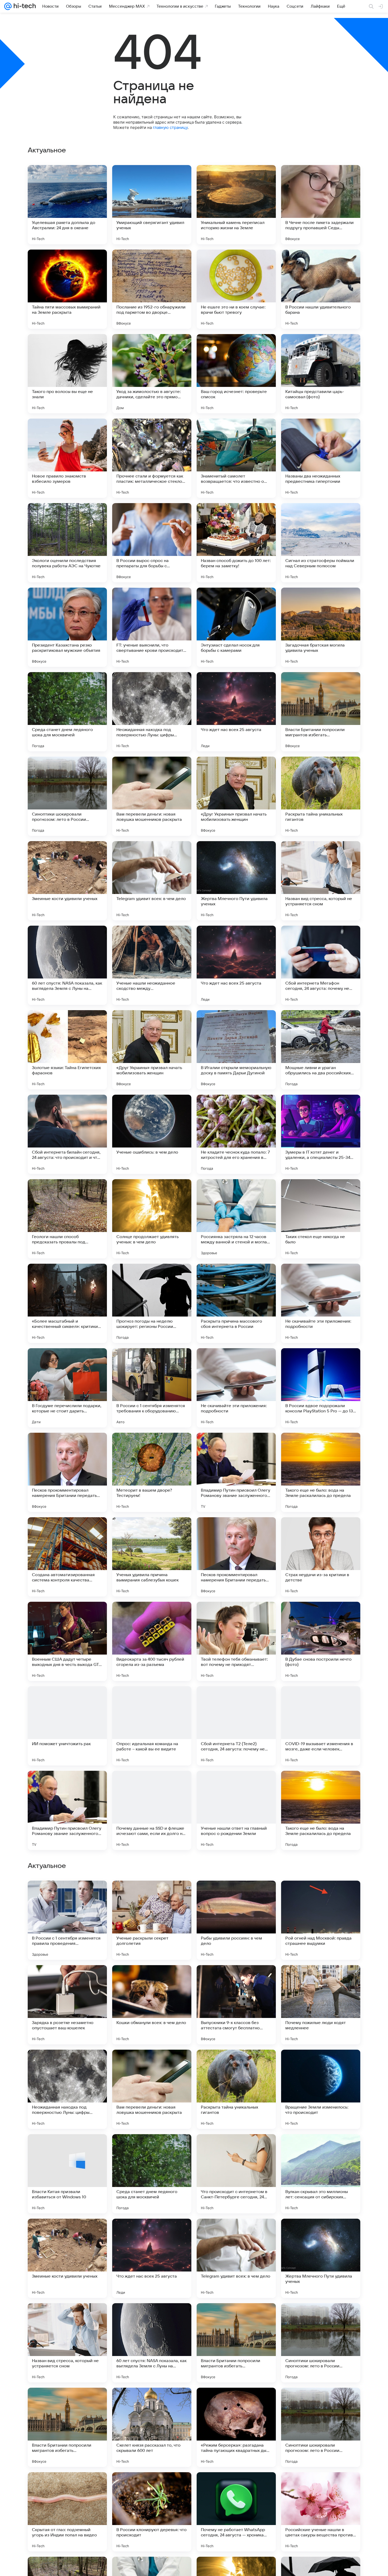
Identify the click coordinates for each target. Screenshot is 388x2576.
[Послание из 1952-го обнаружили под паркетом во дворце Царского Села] (152, 289)
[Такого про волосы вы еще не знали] (67, 374)
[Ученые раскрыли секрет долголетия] (152, 2258)
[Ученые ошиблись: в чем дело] (152, 1134)
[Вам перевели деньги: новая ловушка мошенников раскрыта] (152, 796)
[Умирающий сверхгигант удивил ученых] (152, 205)
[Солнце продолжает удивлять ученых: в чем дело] (152, 1219)
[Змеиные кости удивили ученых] (67, 881)
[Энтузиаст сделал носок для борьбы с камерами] (236, 627)
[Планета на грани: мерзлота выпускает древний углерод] (152, 1895)
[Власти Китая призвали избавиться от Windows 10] (67, 2512)
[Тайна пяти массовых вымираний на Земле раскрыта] (67, 289)
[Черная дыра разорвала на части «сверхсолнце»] (236, 1895)
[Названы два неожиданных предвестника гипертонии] (321, 458)
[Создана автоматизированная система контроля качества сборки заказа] (67, 1557)
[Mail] (8, 6)
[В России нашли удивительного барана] (321, 289)
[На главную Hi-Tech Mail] (24, 6)
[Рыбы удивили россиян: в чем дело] (236, 2258)
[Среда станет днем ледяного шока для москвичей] (67, 712)
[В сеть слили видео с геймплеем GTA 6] (236, 2064)
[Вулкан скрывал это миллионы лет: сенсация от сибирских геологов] (321, 2512)
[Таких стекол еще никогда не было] (321, 1219)
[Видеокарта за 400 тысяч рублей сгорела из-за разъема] (152, 1641)
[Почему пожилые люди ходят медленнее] (321, 2343)
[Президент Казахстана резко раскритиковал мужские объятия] (67, 627)
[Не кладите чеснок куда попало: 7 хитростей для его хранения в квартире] (236, 1134)
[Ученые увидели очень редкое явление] (321, 1979)
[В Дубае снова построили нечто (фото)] (321, 1641)
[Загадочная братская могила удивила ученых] (321, 627)
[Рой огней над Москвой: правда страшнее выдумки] (321, 2258)
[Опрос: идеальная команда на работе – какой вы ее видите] (152, 1726)
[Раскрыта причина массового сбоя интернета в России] (236, 1303)
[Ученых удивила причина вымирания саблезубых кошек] (152, 1557)
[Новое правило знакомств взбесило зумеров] (67, 458)
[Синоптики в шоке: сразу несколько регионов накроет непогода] (321, 2064)
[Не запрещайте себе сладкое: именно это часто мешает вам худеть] (321, 2148)
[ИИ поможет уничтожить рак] (67, 1726)
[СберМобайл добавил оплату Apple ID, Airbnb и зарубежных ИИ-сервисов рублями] (67, 1895)
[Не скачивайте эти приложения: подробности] (321, 1303)
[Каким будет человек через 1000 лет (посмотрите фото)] (152, 2064)
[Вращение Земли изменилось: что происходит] (321, 2427)
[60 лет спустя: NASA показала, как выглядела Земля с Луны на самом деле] (67, 965)
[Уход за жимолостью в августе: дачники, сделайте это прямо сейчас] (152, 374)
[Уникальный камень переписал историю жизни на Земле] (236, 205)
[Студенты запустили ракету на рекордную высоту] (67, 1979)
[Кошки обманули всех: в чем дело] (152, 2343)
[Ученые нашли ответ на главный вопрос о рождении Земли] (236, 1810)
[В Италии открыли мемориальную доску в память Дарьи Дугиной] (236, 1050)
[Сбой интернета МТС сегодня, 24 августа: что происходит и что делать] (152, 1979)
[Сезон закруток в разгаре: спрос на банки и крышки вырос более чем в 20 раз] (236, 1979)
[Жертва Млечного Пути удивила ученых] (236, 881)
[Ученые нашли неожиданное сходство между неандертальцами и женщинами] (152, 965)
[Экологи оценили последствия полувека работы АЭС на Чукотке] (67, 543)
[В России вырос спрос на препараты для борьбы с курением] (152, 543)
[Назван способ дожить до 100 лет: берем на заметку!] (236, 543)
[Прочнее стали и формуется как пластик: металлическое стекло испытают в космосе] (152, 458)
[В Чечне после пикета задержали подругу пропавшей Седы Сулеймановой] (321, 205)
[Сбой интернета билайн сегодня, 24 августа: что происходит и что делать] (67, 1134)
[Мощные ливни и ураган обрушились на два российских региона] (321, 1050)
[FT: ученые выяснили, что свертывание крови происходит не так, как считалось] (152, 627)
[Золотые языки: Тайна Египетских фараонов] (67, 1050)
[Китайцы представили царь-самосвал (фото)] (321, 374)
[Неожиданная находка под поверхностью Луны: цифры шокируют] (152, 712)
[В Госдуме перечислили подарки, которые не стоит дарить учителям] (67, 1388)
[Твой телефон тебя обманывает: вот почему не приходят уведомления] (236, 1641)
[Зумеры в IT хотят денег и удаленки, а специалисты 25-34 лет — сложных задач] (321, 1134)
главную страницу (170, 127)
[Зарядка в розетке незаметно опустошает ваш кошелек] (67, 2343)
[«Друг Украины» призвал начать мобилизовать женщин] (236, 796)
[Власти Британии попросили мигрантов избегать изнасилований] (321, 712)
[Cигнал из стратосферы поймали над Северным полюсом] (321, 543)
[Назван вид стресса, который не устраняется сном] (321, 881)
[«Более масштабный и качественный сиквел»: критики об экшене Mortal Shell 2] (67, 1303)
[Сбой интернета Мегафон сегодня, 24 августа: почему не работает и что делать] (321, 965)
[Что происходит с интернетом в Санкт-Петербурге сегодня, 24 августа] (236, 2512)
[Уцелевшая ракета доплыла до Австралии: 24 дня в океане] (67, 205)
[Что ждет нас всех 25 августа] (236, 712)
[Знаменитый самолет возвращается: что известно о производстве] (236, 458)
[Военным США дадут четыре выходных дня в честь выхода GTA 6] (67, 1641)
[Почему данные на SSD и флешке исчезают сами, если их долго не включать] (152, 1810)
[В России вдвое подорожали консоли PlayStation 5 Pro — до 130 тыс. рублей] (321, 1388)
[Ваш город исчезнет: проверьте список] (236, 374)
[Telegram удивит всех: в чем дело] (152, 881)
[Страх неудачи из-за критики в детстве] (321, 1557)
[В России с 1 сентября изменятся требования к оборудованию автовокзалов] (152, 1388)
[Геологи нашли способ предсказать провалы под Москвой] (67, 1219)
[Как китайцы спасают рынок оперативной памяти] (67, 2148)
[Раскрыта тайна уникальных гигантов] (321, 796)
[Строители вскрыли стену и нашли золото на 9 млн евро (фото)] (236, 2148)
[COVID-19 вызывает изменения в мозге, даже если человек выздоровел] (321, 1726)
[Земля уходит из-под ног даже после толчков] (152, 2148)
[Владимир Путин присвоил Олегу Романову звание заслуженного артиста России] (236, 1472)
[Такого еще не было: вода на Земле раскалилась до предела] (321, 1472)
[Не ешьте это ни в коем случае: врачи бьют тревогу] (236, 289)
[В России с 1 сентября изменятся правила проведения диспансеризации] (67, 2258)
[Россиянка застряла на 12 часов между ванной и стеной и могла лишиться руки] (236, 1219)
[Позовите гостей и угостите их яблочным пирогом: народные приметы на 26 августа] (67, 2064)
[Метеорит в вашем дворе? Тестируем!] (152, 1472)
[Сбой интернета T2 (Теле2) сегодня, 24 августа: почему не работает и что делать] (236, 1726)
